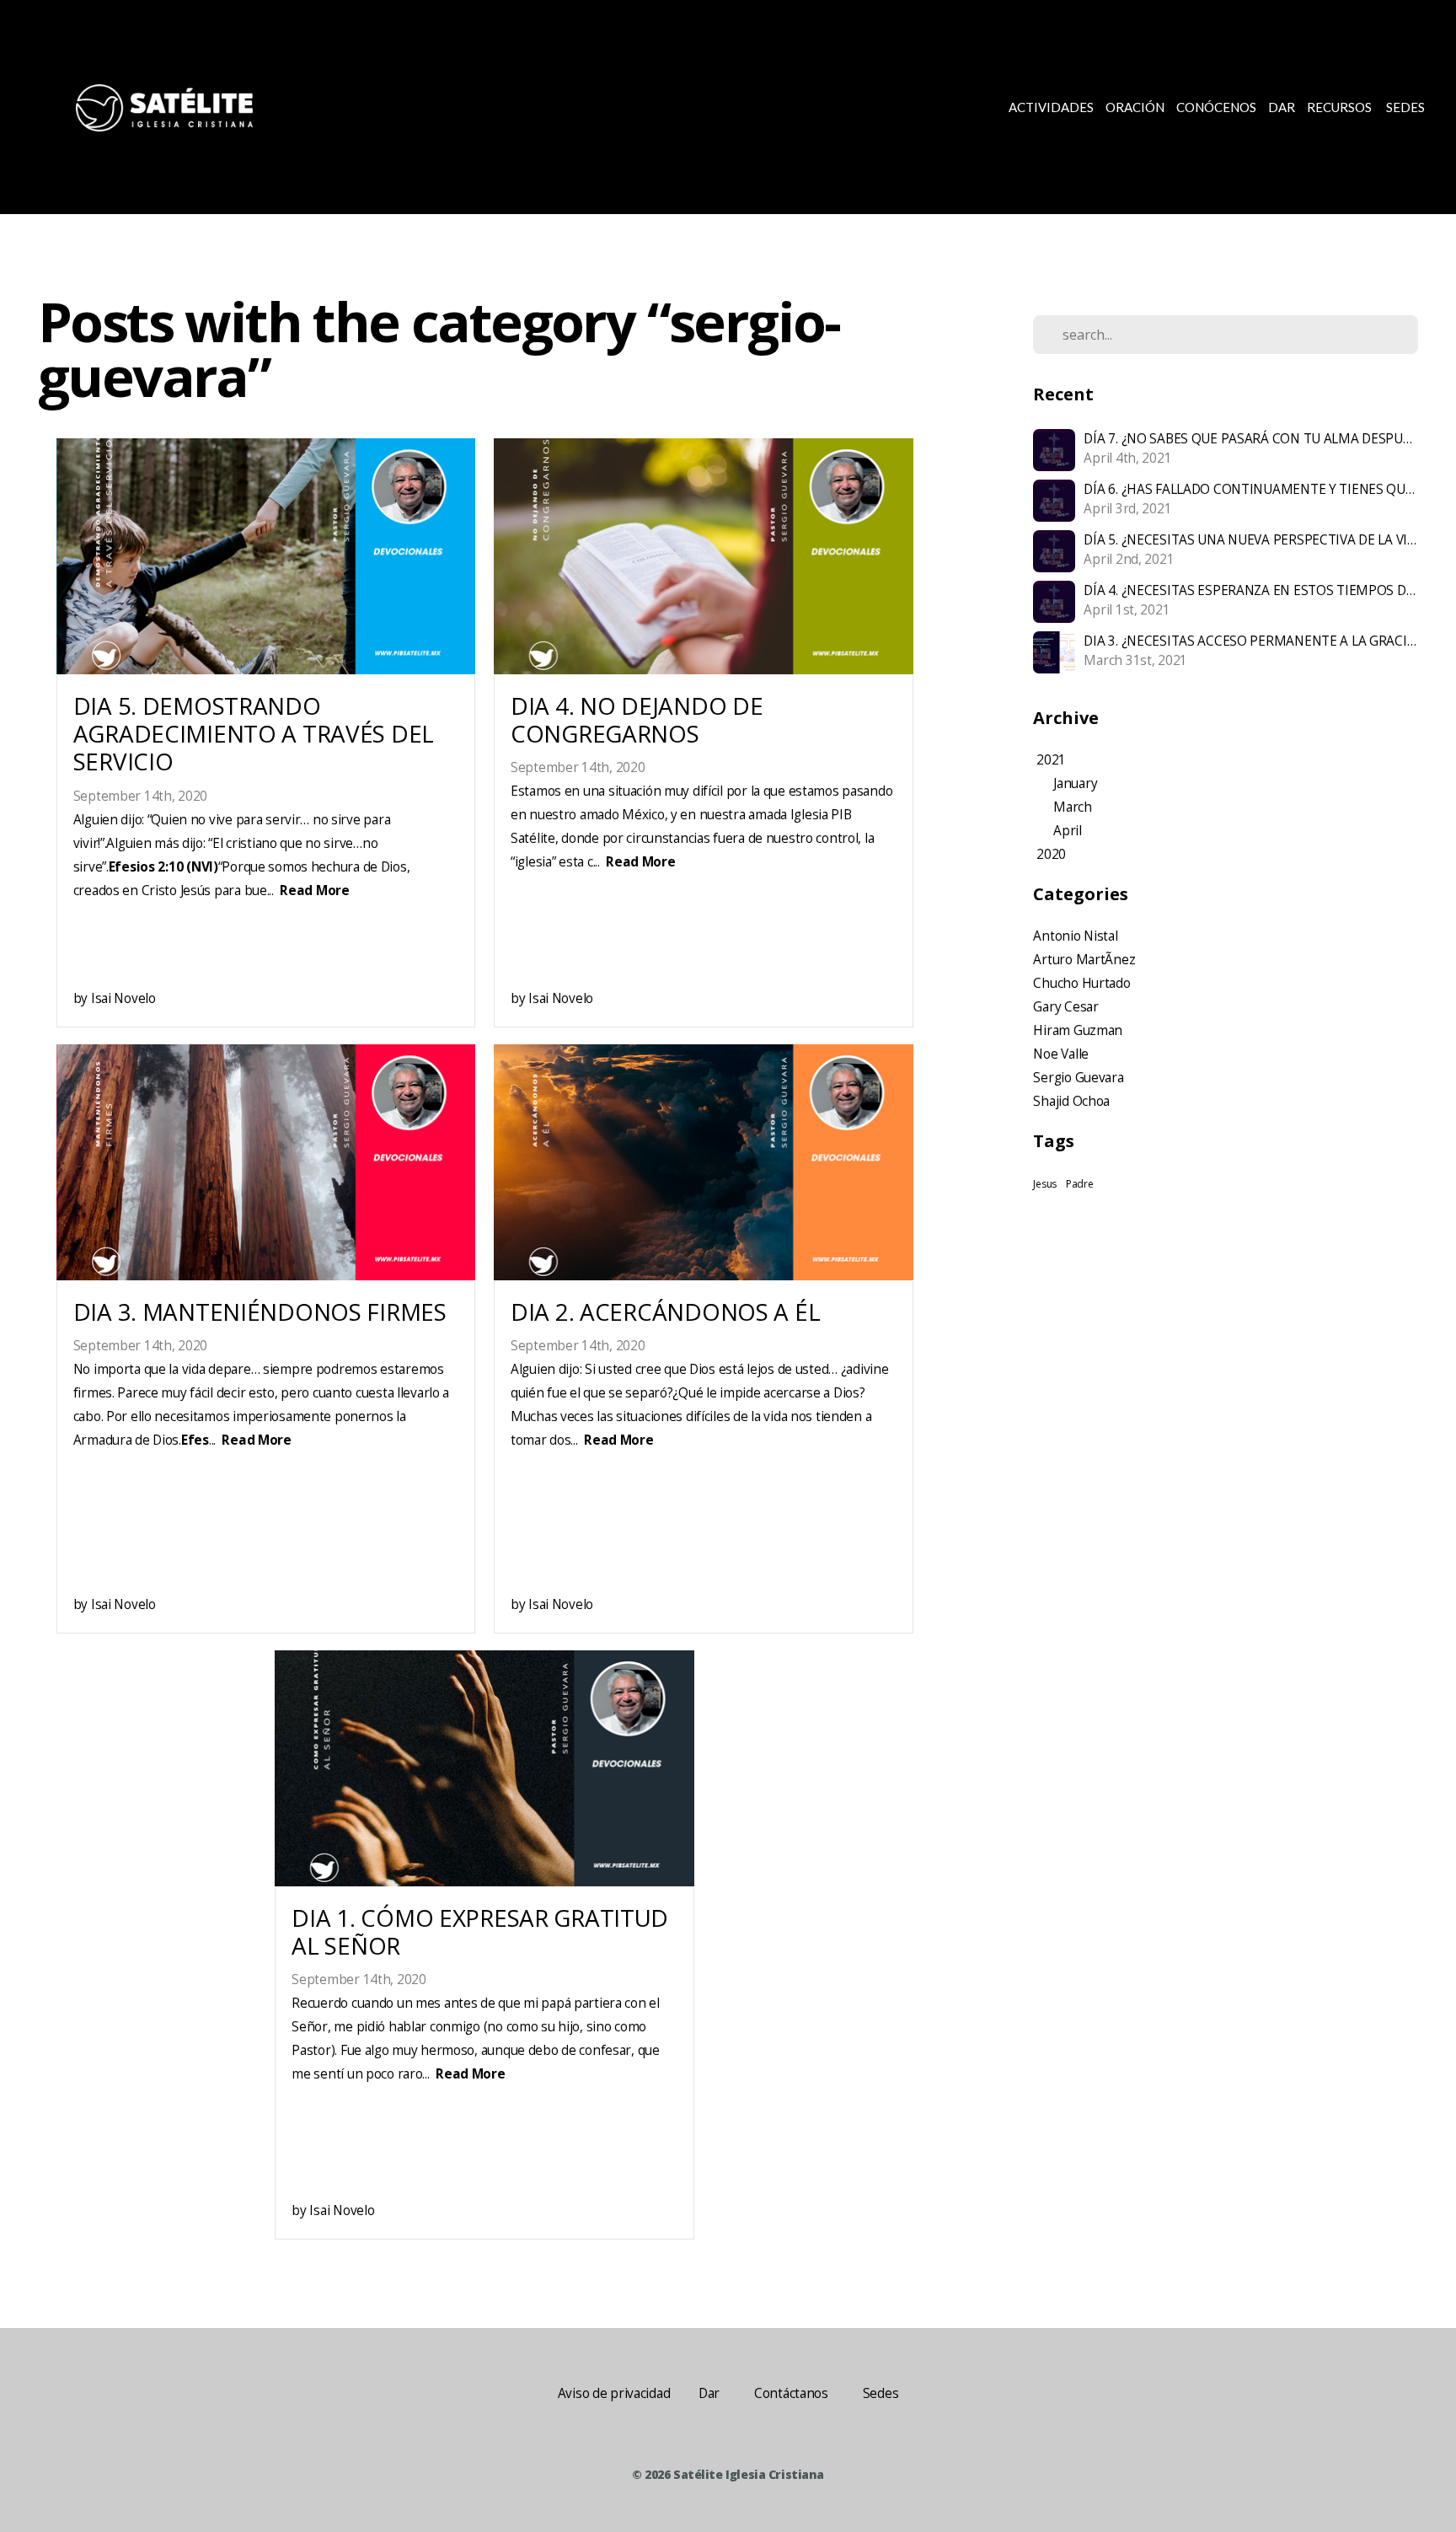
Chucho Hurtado (1081, 983)
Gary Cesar (1065, 1007)
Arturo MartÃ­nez (1084, 960)
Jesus (1045, 1184)
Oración (1135, 107)
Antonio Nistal (1075, 936)
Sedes (1405, 107)
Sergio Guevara (1078, 1078)
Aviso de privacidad (614, 2393)
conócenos (1216, 107)
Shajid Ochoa (1071, 1101)
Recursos (1341, 107)
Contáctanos (791, 2393)
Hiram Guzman (1078, 1030)
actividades (1051, 107)
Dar (1282, 107)
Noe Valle (1060, 1054)
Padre (1080, 1184)
